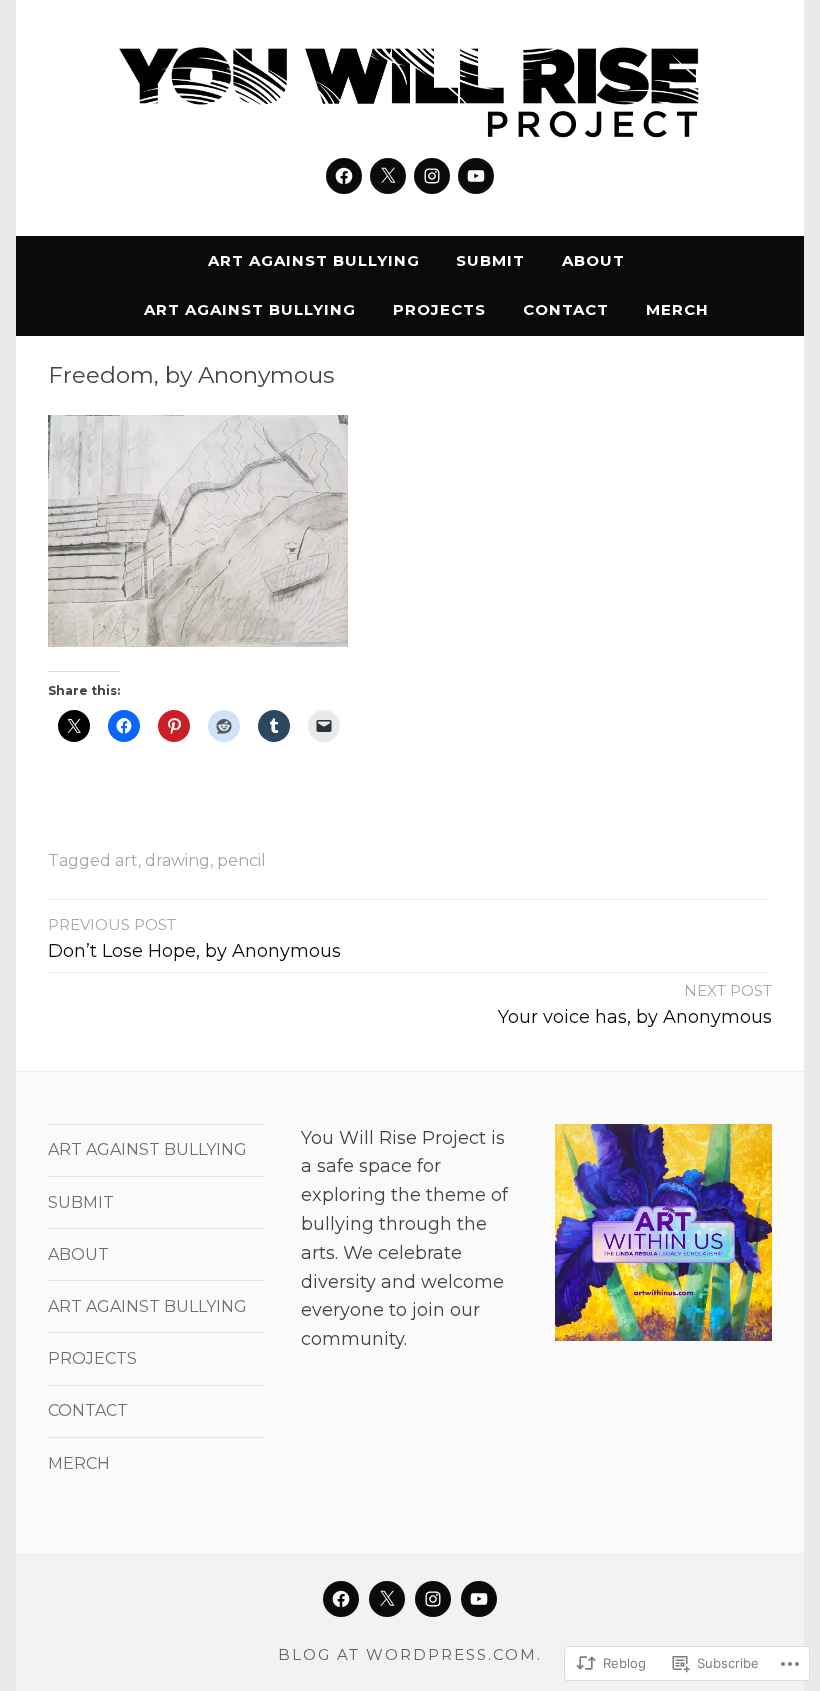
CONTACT (566, 309)
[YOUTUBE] (479, 1599)
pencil (241, 860)
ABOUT (593, 260)
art (126, 860)
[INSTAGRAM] (433, 1599)
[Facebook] (344, 176)
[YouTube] (476, 176)
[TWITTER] (387, 1599)
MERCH (677, 309)
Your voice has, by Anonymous (635, 1004)
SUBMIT (490, 260)
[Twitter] (388, 176)
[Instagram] (432, 176)
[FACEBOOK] (341, 1599)
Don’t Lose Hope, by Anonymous (194, 938)
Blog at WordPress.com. (410, 1654)
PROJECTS (439, 309)
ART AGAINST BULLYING (314, 260)
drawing (177, 860)
